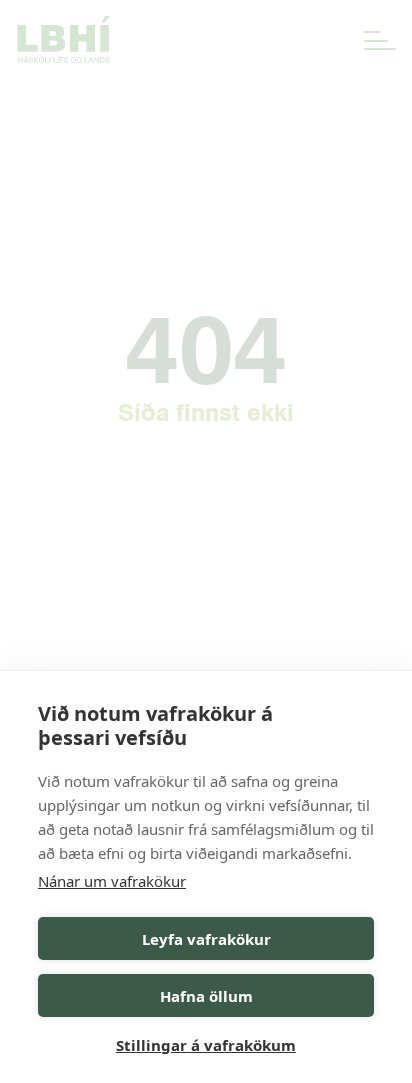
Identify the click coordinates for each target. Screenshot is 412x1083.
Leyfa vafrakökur (206, 939)
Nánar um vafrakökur (112, 881)
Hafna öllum (206, 996)
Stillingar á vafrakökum (206, 1045)
